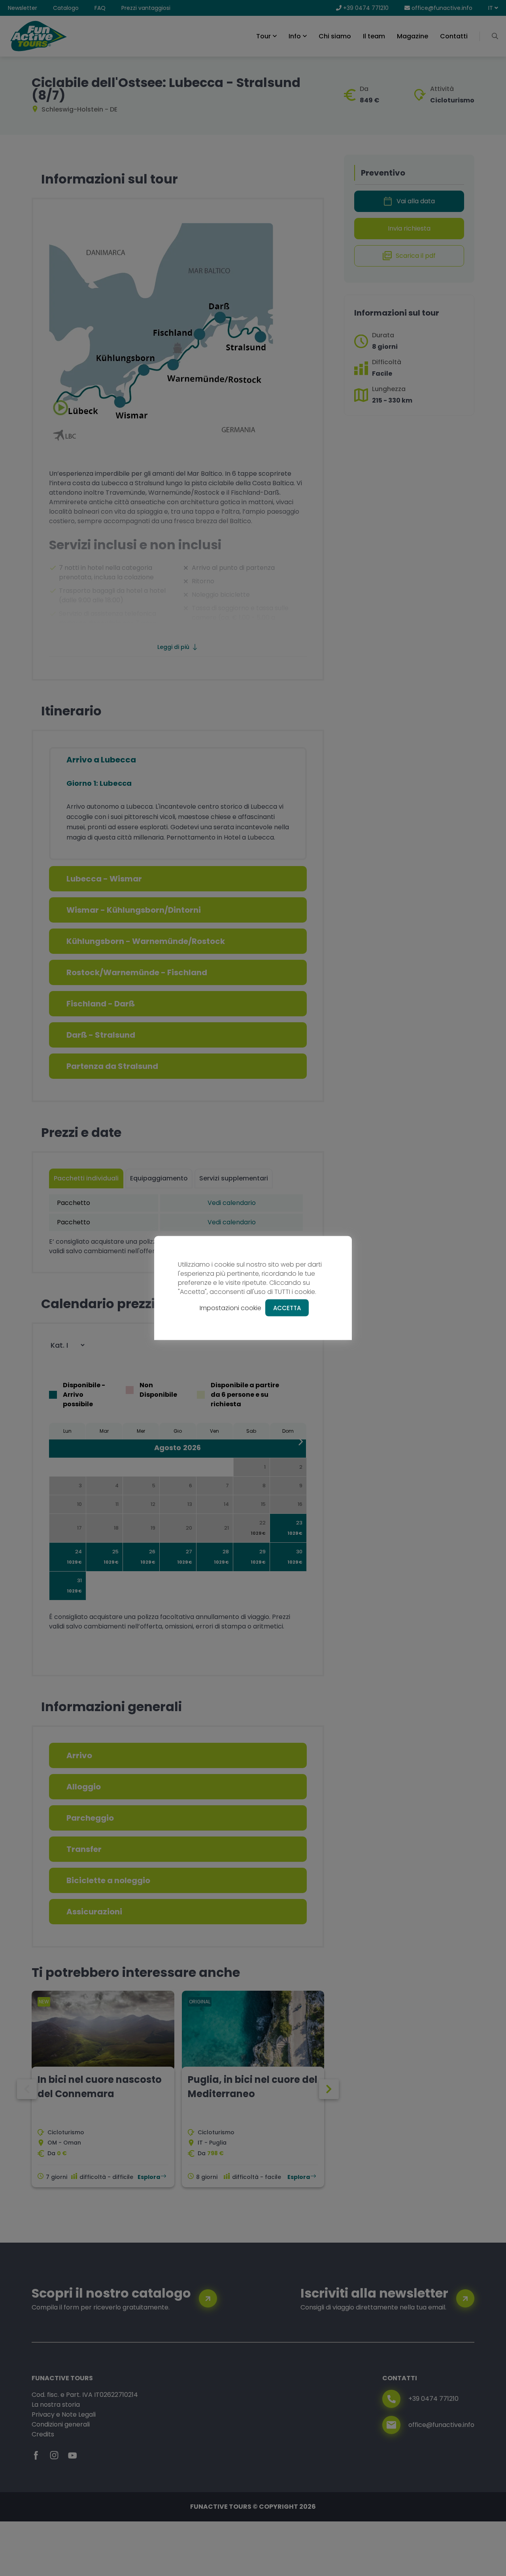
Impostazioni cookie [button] (230, 1308)
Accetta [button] (287, 1308)
